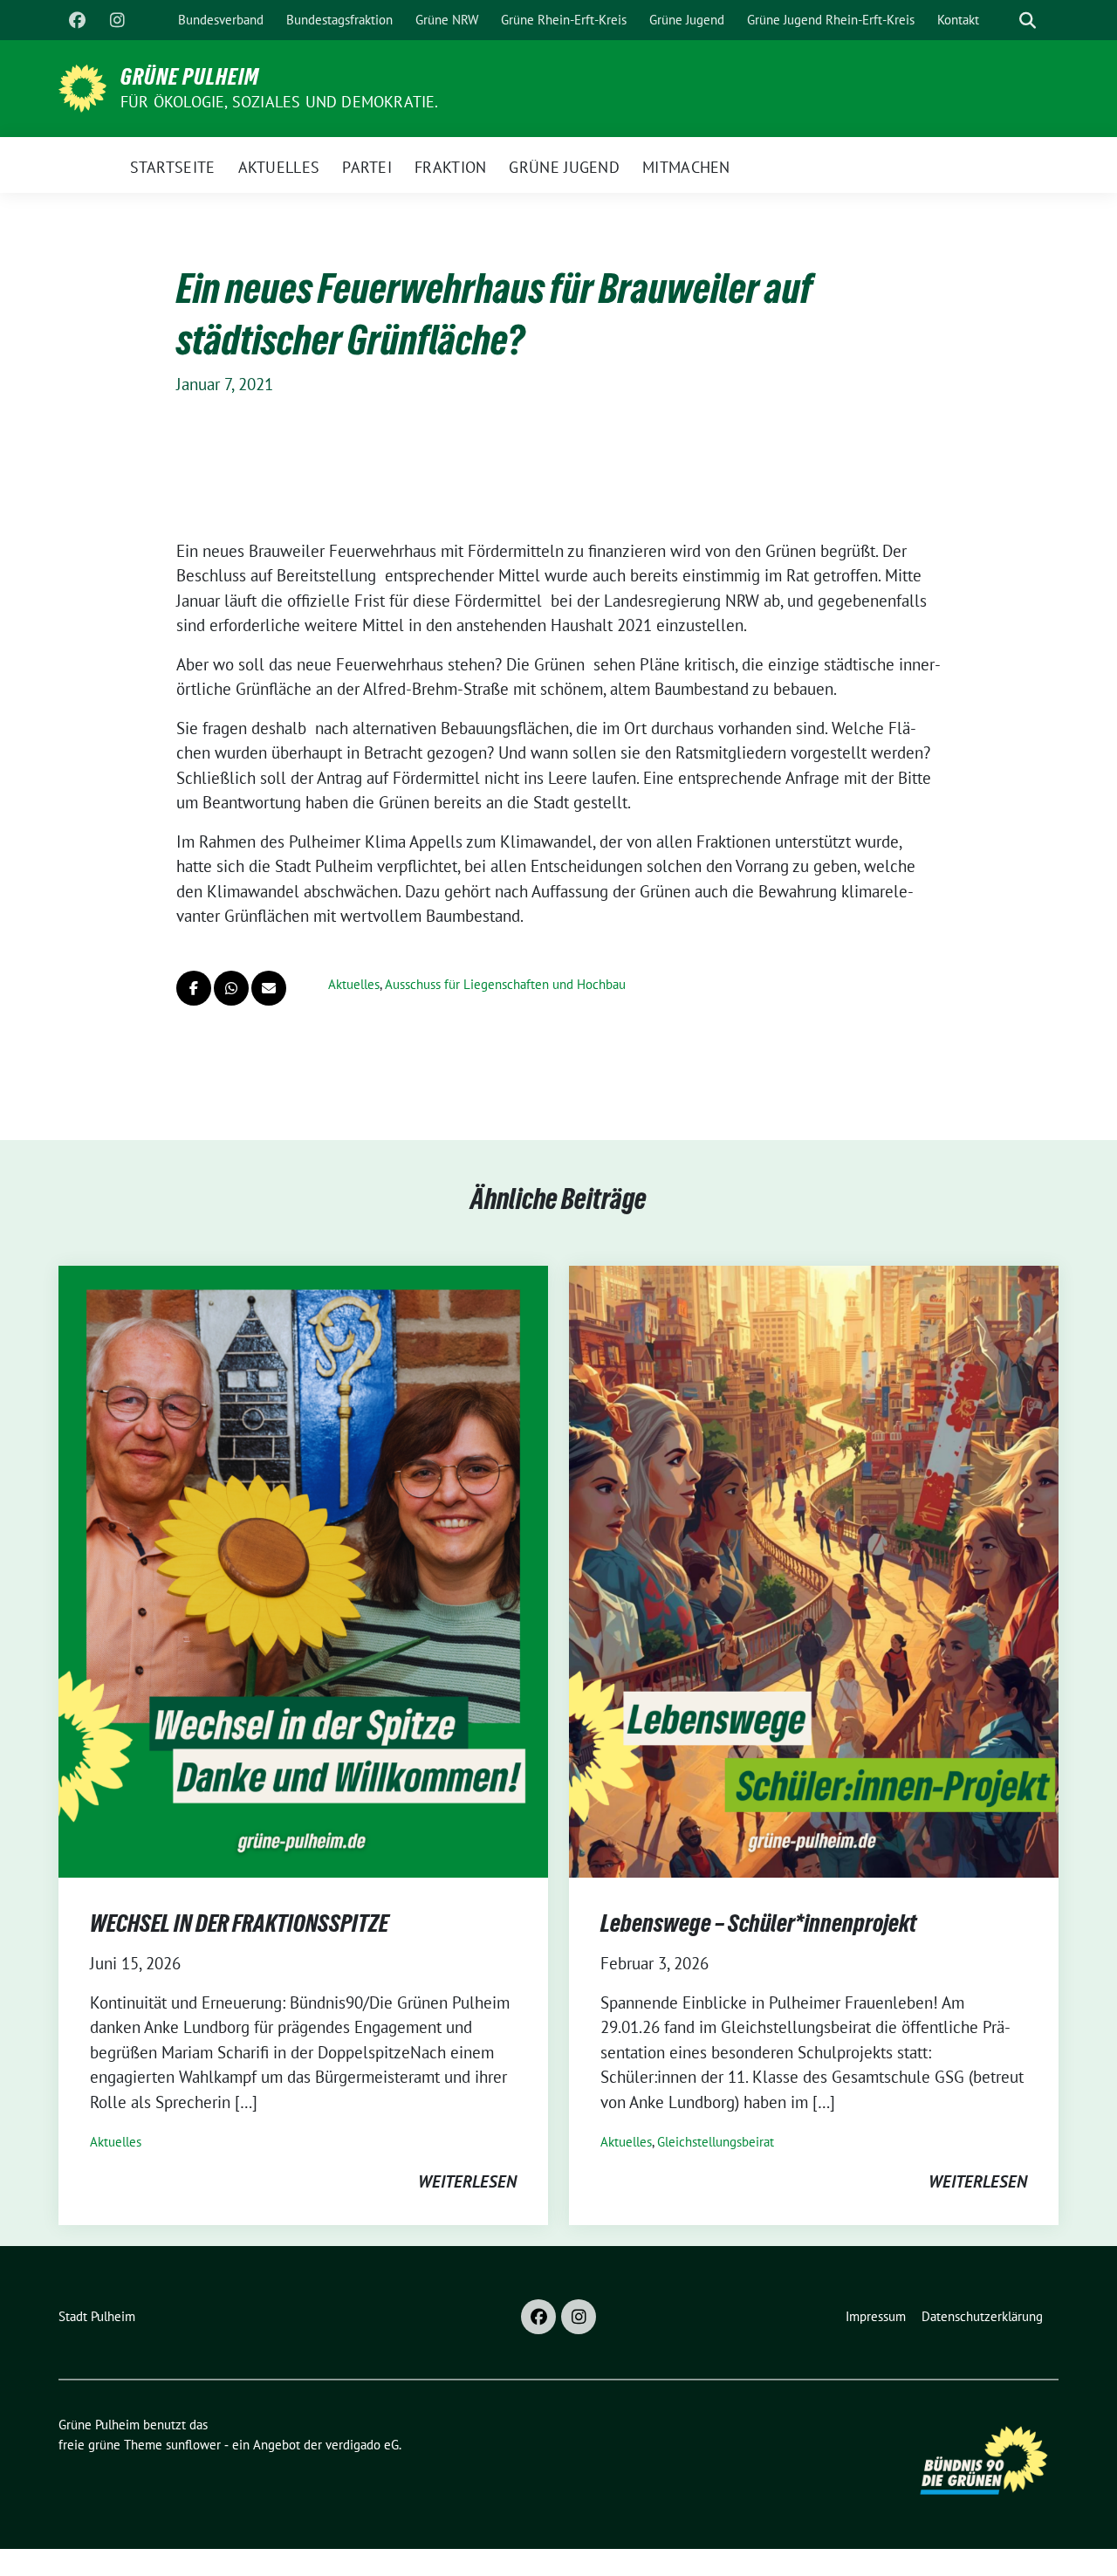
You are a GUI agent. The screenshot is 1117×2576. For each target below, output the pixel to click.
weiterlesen (467, 2181)
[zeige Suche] (1028, 21)
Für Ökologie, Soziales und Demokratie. (280, 102)
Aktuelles (354, 984)
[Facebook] (77, 20)
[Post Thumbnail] (303, 1570)
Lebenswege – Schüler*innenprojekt (758, 1923)
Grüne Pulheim (190, 77)
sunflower (193, 2445)
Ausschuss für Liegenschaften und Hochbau (505, 984)
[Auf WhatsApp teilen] (231, 988)
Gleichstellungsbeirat (716, 2142)
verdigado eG (362, 2445)
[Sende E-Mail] (269, 988)
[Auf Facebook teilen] (194, 988)
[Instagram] (117, 20)
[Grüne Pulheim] (82, 86)
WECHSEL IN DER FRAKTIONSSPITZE (239, 1923)
